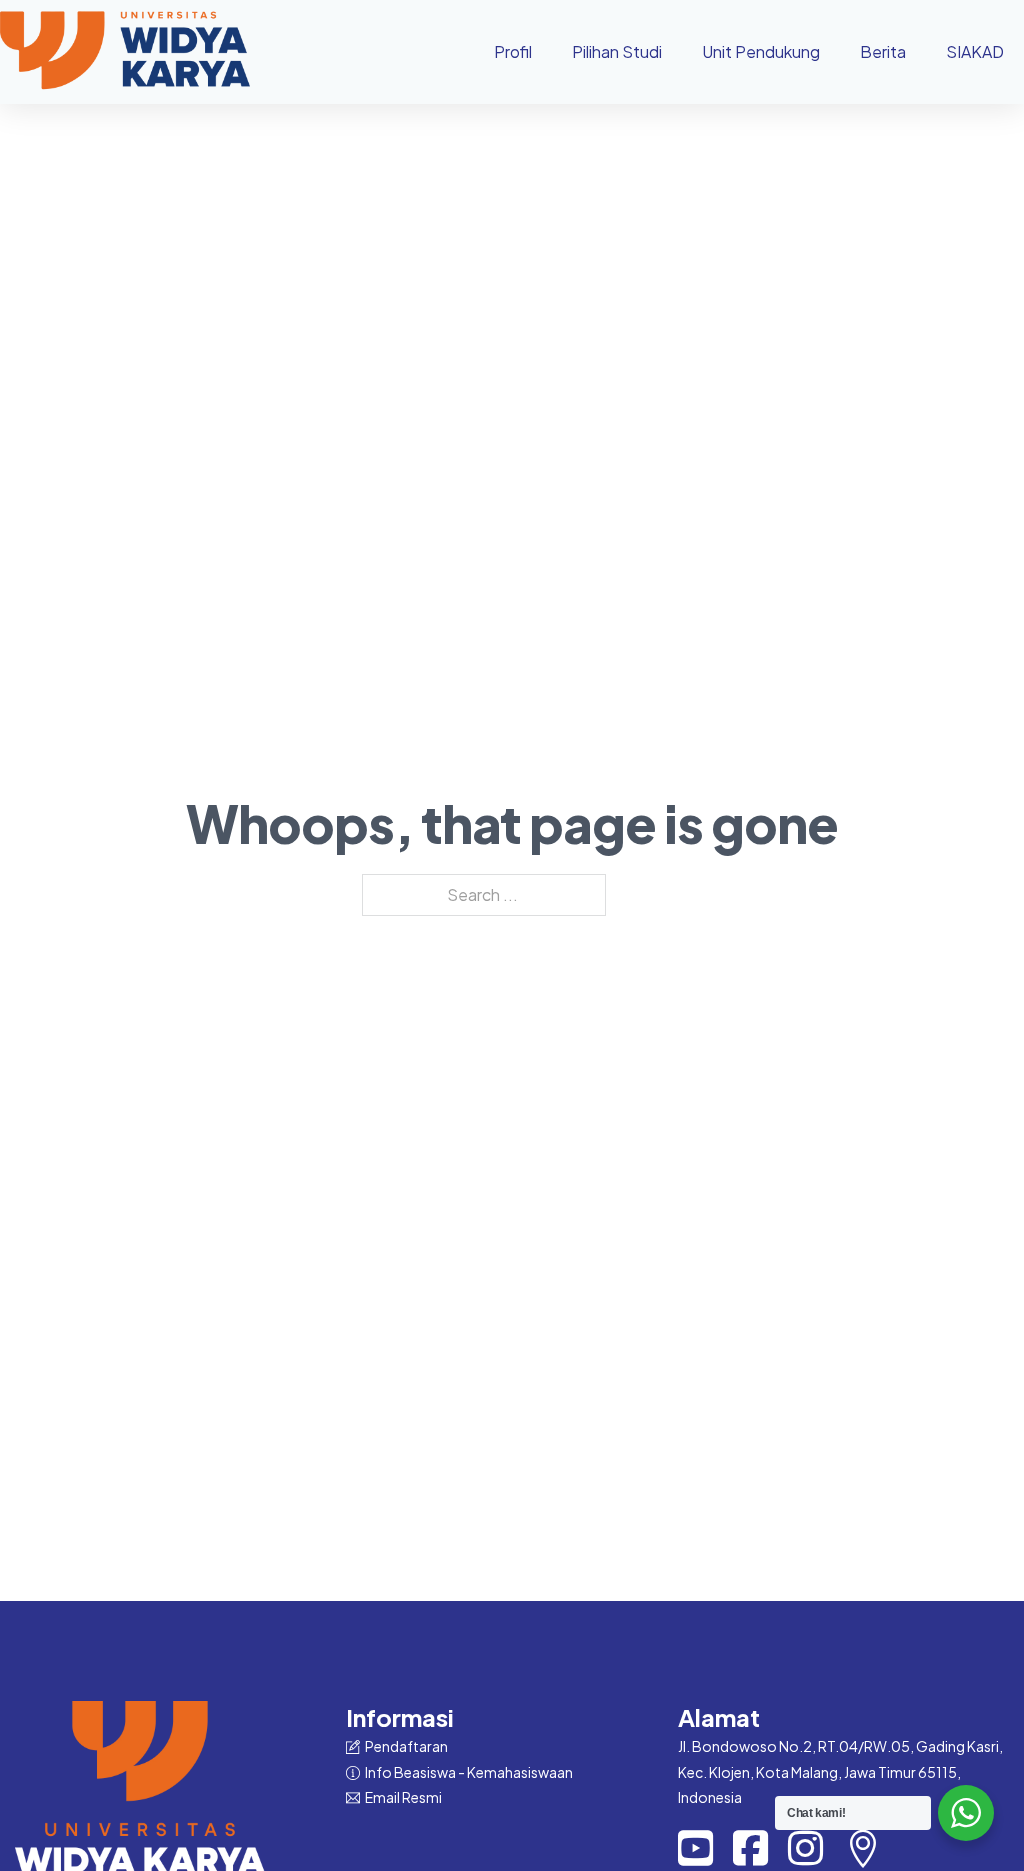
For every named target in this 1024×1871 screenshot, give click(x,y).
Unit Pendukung (761, 51)
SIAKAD (975, 51)
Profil (513, 51)
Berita (883, 51)
